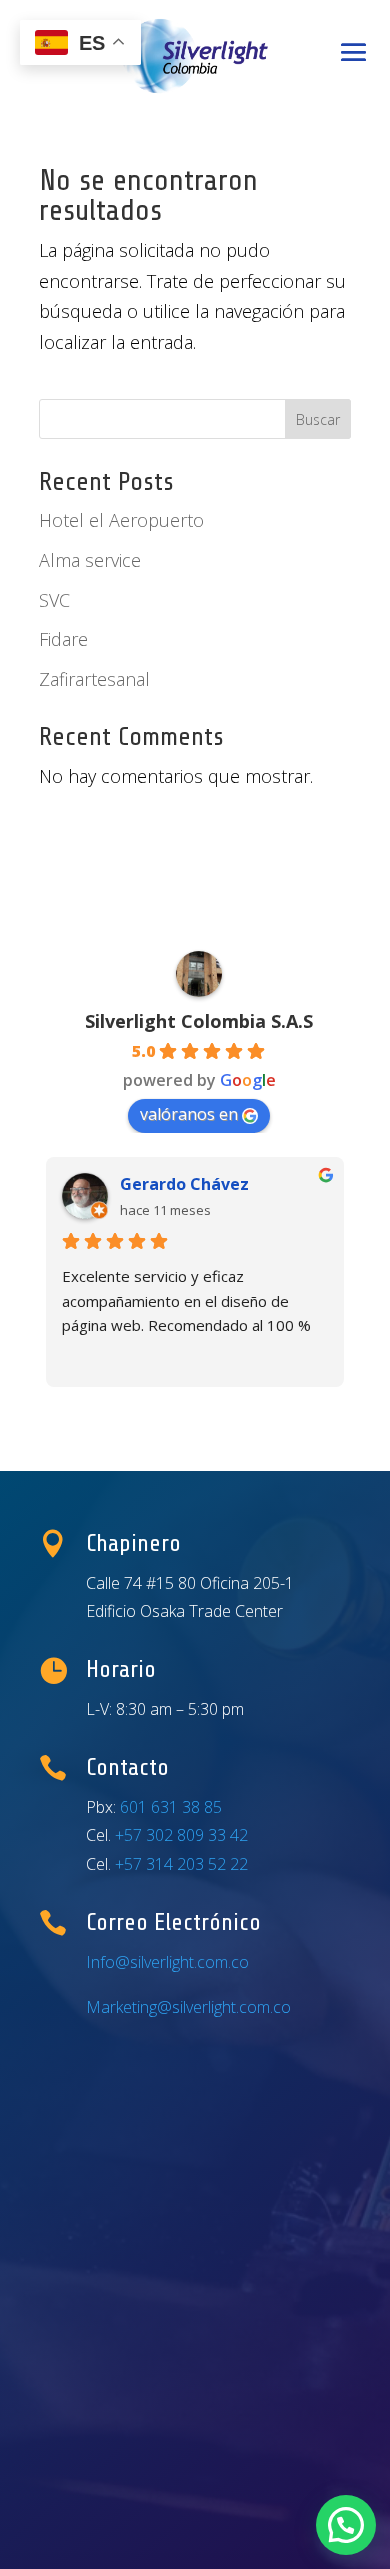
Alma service (90, 560)
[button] (346, 2525)
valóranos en (189, 1114)
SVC (54, 600)
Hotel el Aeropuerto (121, 520)
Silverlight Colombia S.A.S (199, 1021)
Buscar (318, 419)
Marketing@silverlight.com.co (188, 2007)
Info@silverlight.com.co (167, 1962)
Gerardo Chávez (184, 1184)
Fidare (63, 639)
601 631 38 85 (171, 1807)
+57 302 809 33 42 (181, 1835)
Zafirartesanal (94, 679)
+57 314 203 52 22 (181, 1864)
